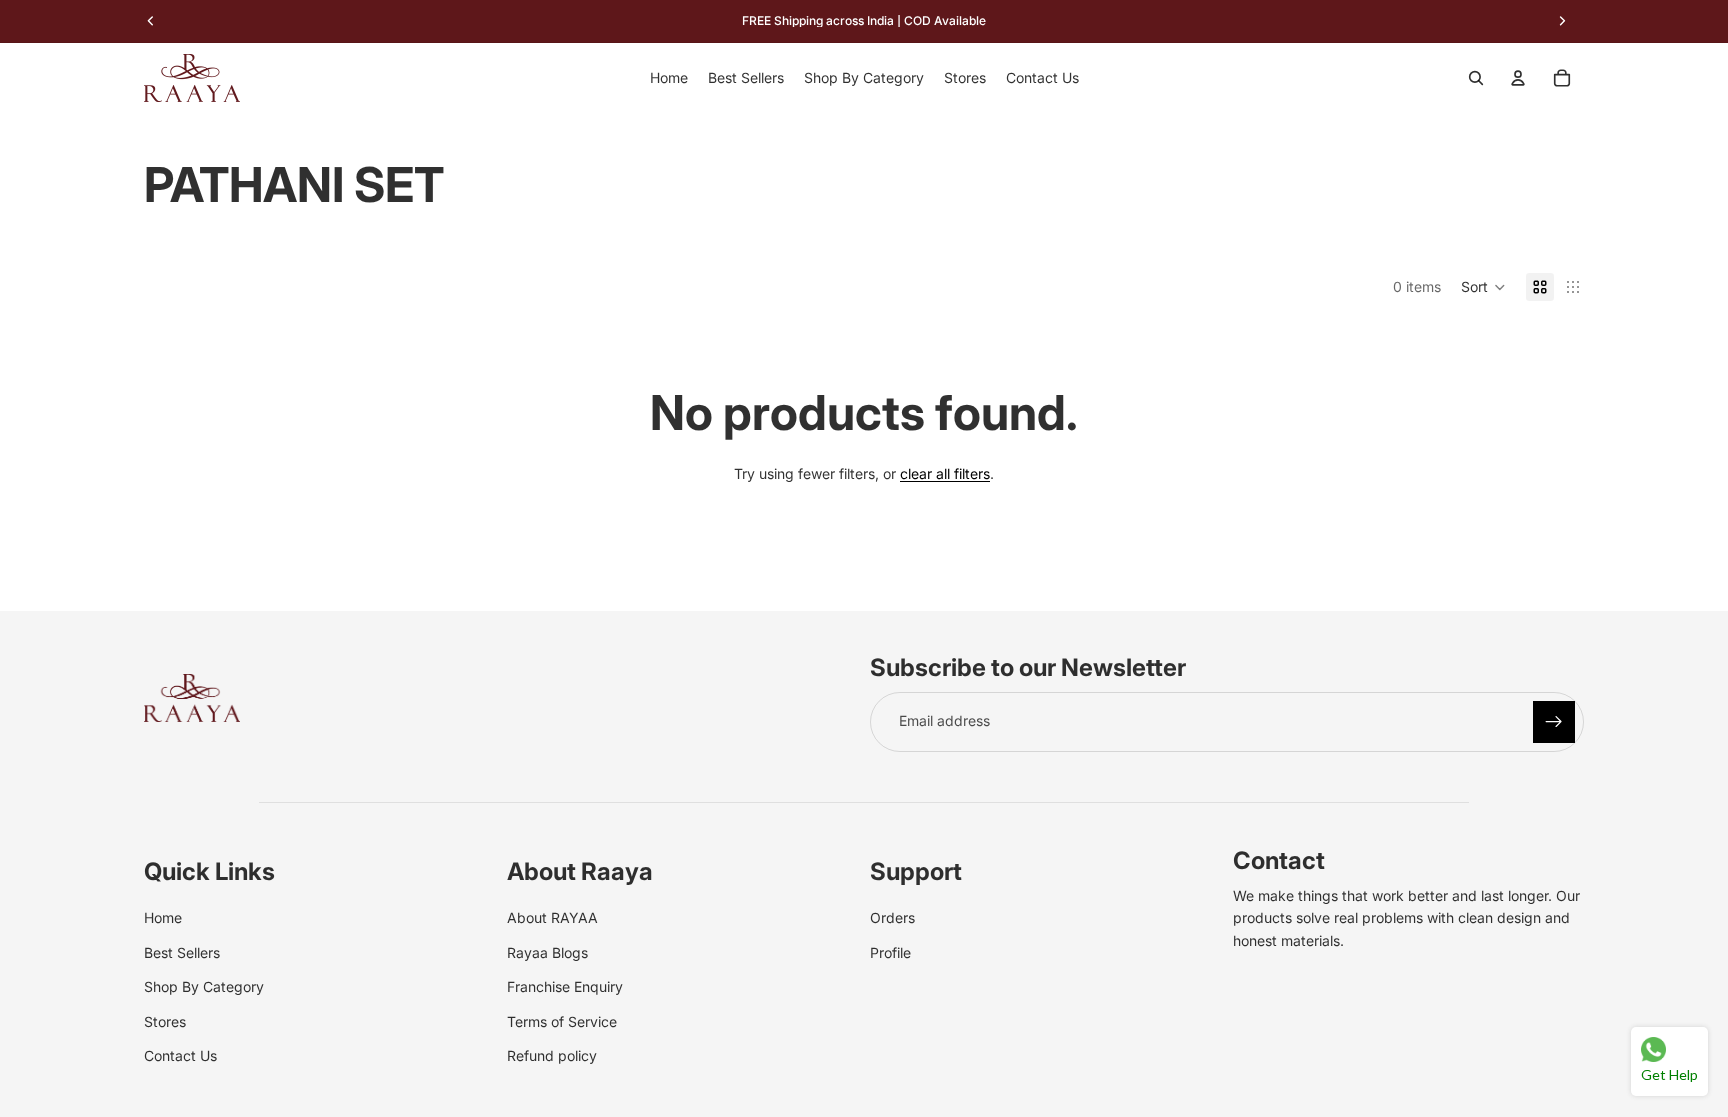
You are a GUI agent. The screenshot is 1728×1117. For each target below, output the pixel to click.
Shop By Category (204, 986)
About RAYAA (552, 917)
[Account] (1518, 78)
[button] (1483, 287)
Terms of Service (562, 1020)
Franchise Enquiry (565, 986)
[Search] (1476, 78)
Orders (892, 917)
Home (163, 917)
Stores (165, 1020)
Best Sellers (182, 951)
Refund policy (552, 1055)
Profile (890, 951)
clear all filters (945, 473)
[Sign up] (1554, 722)
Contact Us (180, 1055)
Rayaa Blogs (547, 951)
